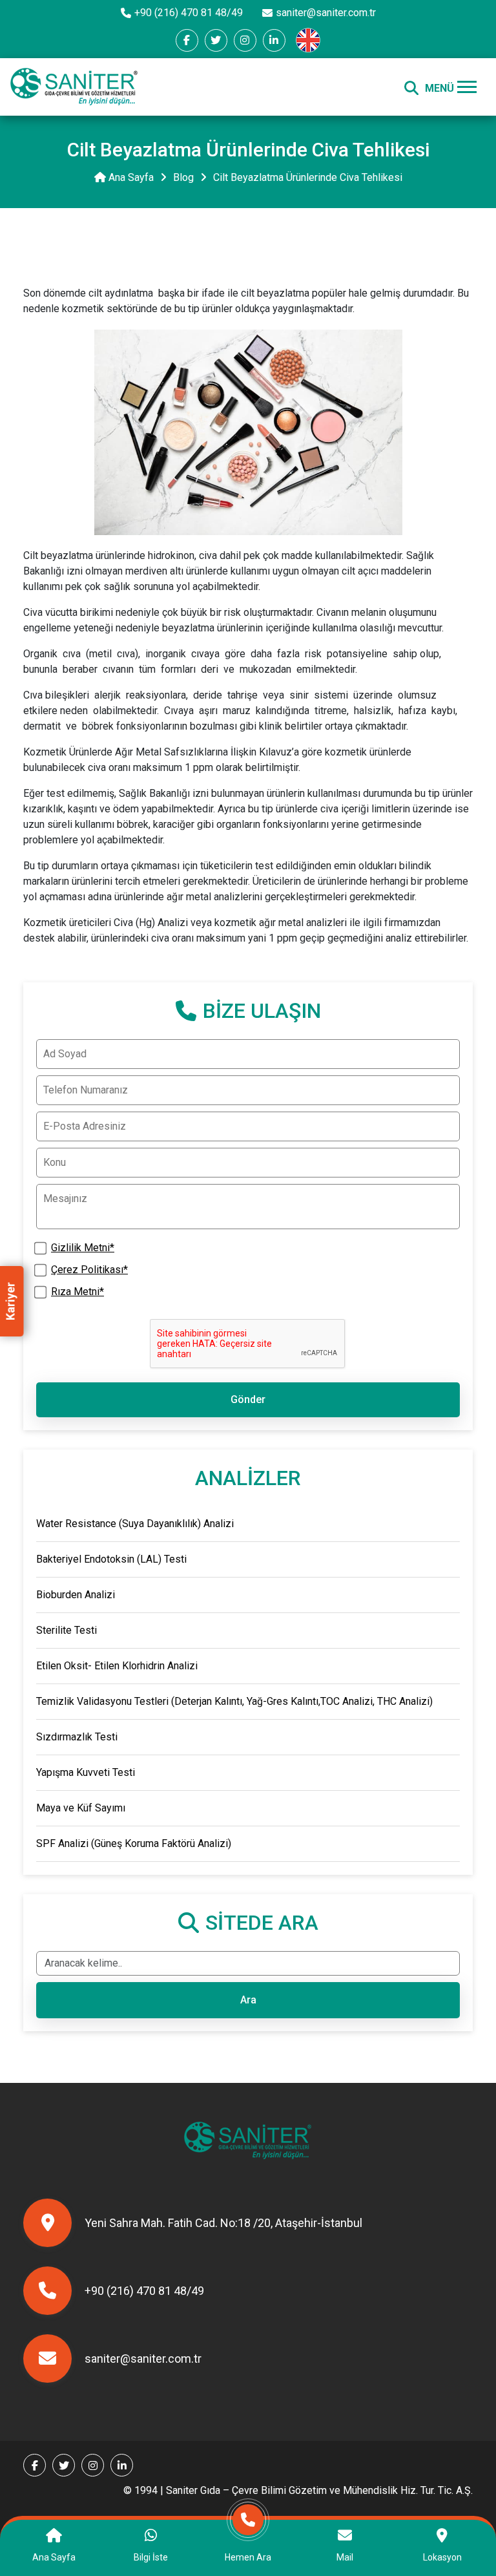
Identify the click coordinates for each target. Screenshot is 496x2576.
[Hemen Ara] (248, 2527)
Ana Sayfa (130, 177)
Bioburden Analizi (76, 1595)
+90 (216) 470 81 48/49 (189, 13)
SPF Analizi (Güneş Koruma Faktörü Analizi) (134, 1843)
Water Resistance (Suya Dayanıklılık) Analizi (135, 1524)
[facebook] (187, 40)
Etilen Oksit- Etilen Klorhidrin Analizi (117, 1666)
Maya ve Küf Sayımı (81, 1808)
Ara (248, 2000)
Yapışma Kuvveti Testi (86, 1772)
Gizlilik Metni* (83, 1248)
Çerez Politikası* (89, 1270)
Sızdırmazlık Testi (77, 1737)
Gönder (248, 1399)
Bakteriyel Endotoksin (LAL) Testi (111, 1559)
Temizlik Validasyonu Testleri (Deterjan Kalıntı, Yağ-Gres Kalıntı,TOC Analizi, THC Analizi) (234, 1701)
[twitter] (216, 40)
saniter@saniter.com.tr (326, 13)
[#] (74, 87)
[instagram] (245, 40)
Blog (183, 177)
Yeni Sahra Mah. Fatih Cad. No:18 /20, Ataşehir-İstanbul (223, 2223)
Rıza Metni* (77, 1292)
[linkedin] (274, 40)
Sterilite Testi (67, 1630)
